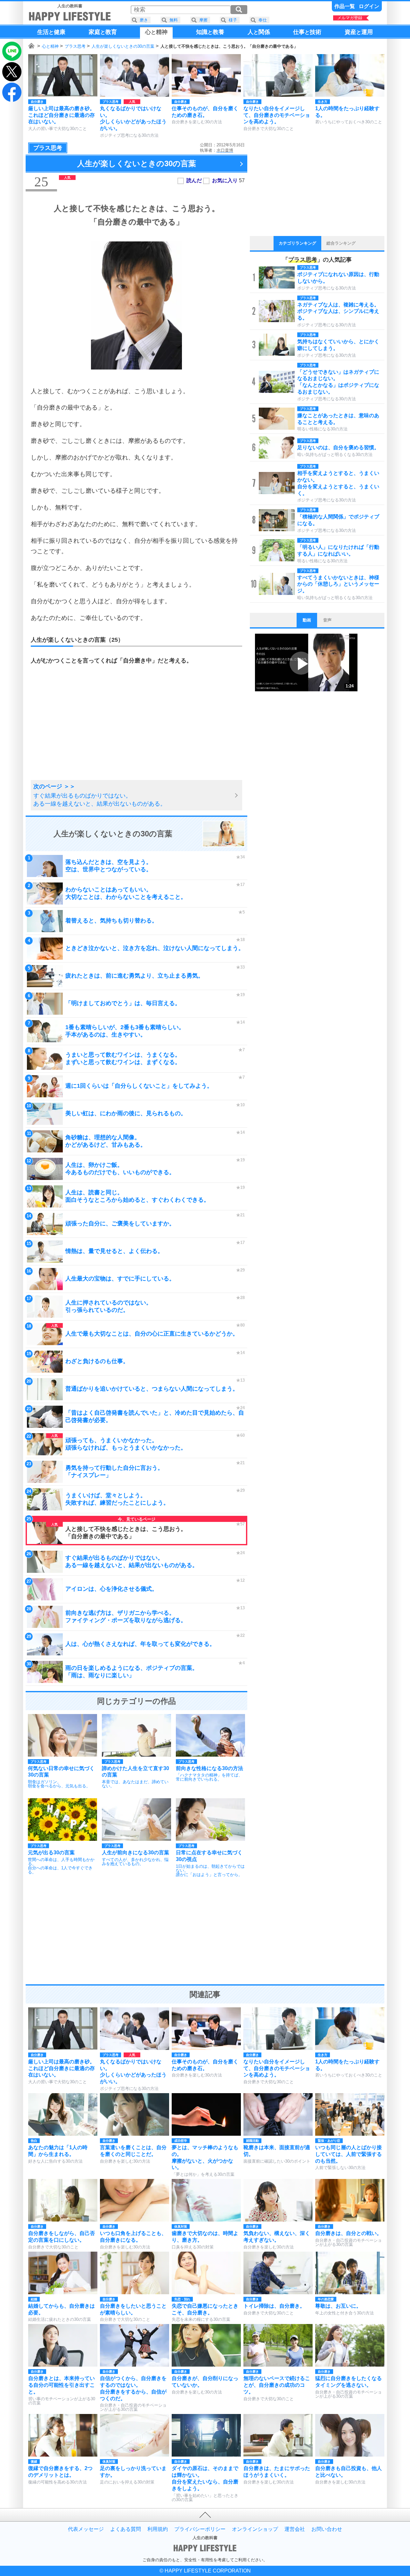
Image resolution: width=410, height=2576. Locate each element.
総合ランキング (341, 243)
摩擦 (203, 20)
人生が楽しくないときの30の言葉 (123, 46)
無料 (174, 20)
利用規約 (158, 2529)
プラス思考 (75, 46)
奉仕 (263, 20)
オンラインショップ (255, 2529)
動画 (307, 620)
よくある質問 (126, 2529)
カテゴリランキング (297, 243)
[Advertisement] (82, 730)
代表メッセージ (86, 2529)
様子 (233, 20)
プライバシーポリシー (200, 2529)
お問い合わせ (327, 2529)
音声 (327, 620)
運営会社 (295, 2529)
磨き (144, 20)
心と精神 (50, 46)
